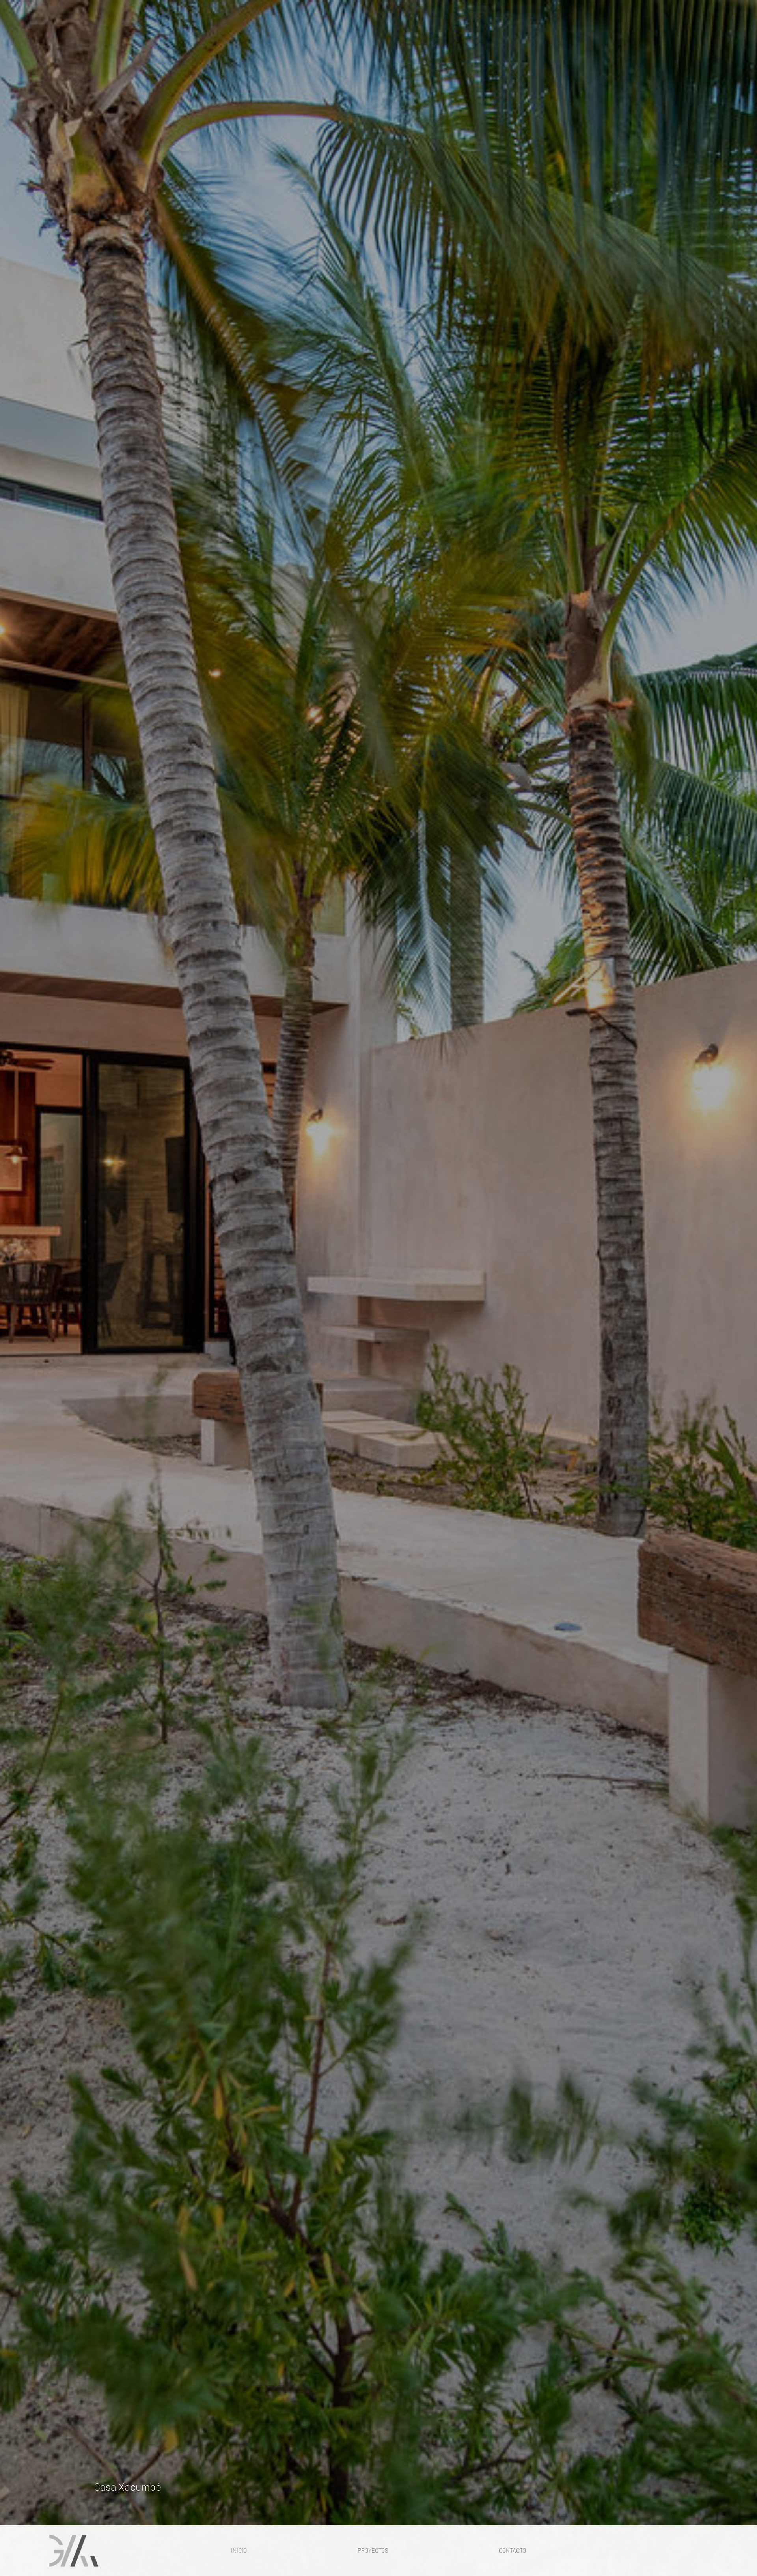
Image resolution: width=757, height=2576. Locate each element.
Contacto (512, 2550)
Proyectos (373, 2550)
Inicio (239, 2550)
